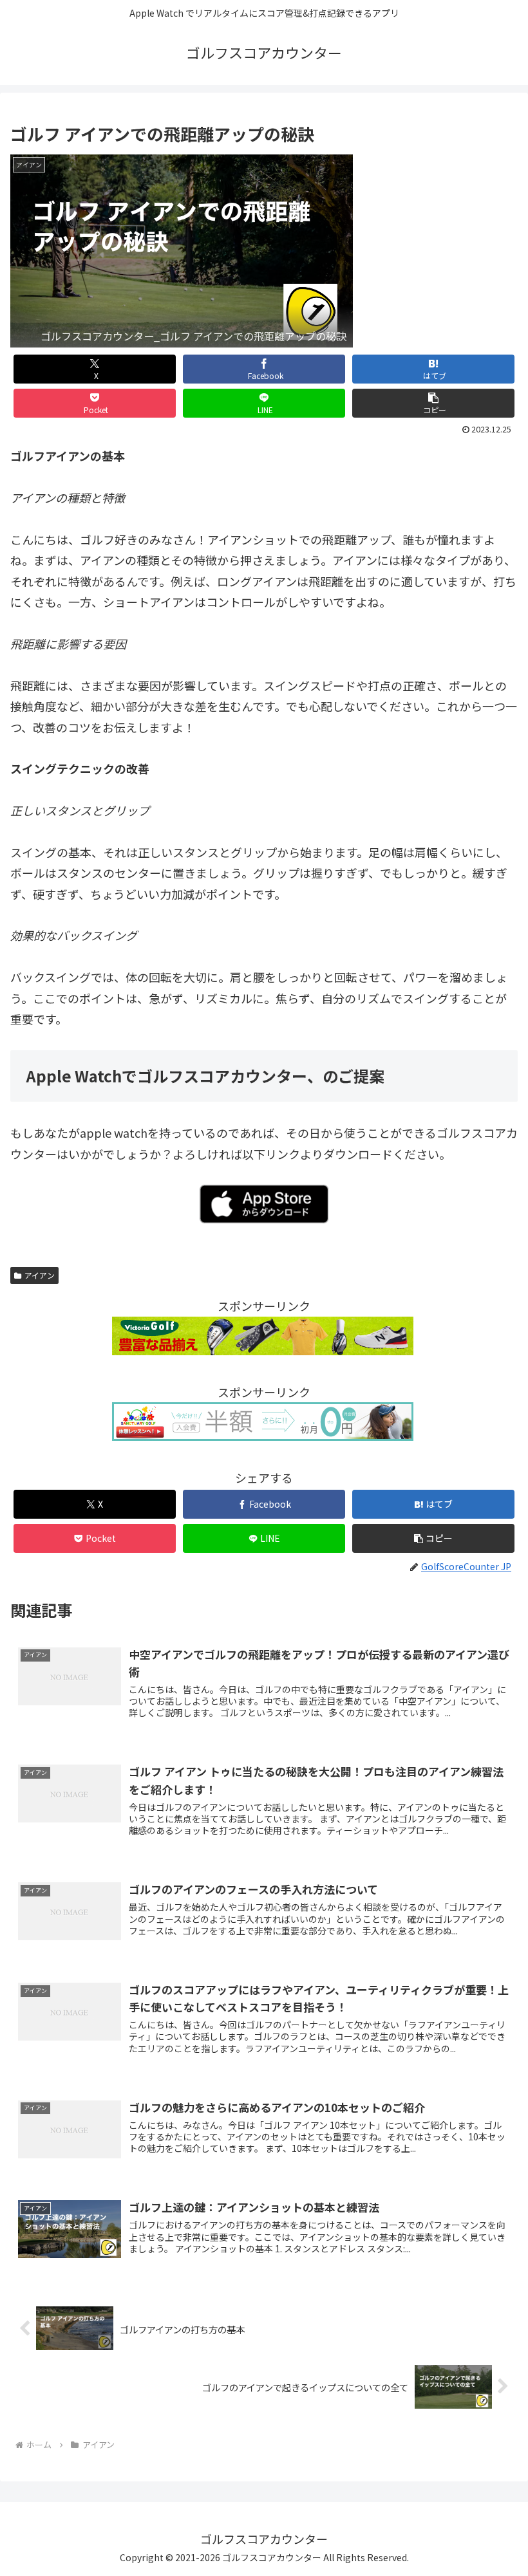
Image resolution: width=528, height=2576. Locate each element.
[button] (433, 403)
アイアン (40, 1275)
